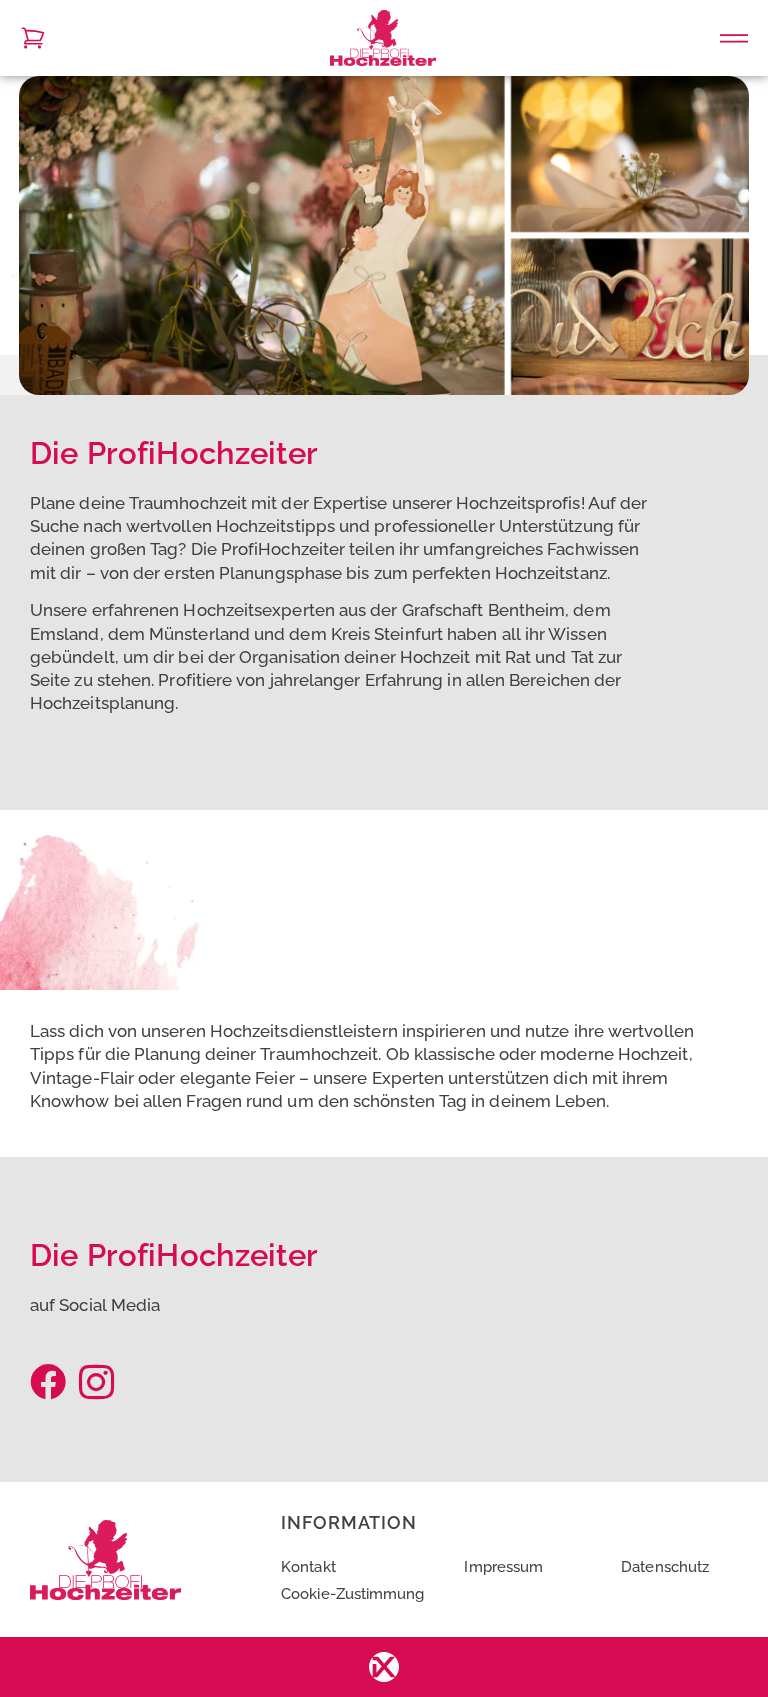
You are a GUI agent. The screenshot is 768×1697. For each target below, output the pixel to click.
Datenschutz (665, 1566)
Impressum (503, 1566)
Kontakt (308, 1566)
